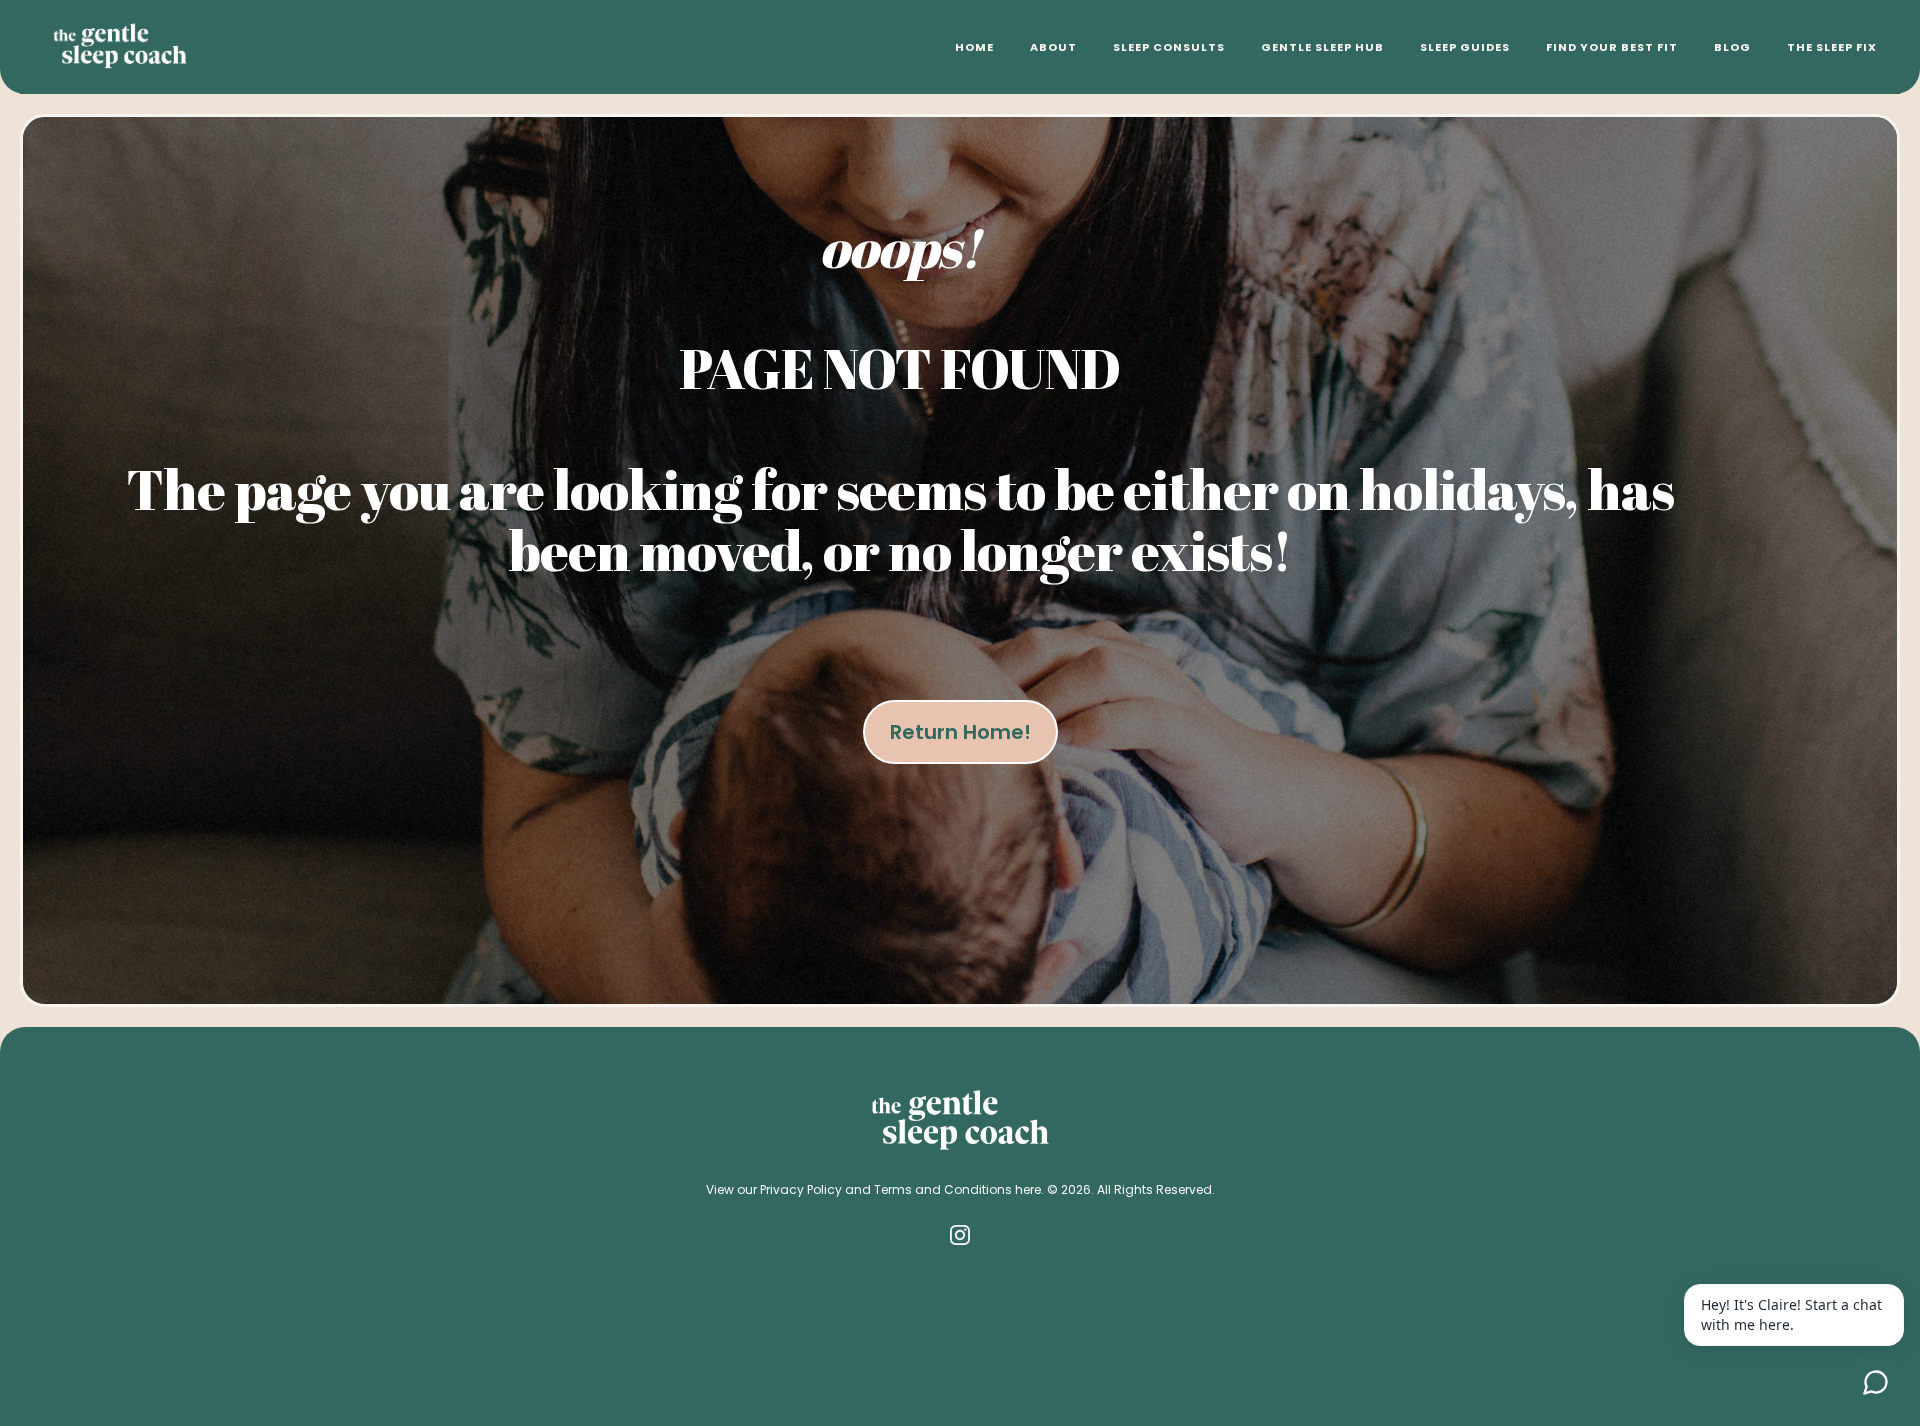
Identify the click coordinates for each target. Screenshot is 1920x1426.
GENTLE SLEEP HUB (1322, 47)
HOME (974, 47)
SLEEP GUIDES (1465, 47)
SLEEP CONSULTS (1169, 47)
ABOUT (1053, 47)
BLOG (1732, 47)
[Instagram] (960, 1235)
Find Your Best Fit (1612, 47)
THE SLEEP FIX (1832, 47)
